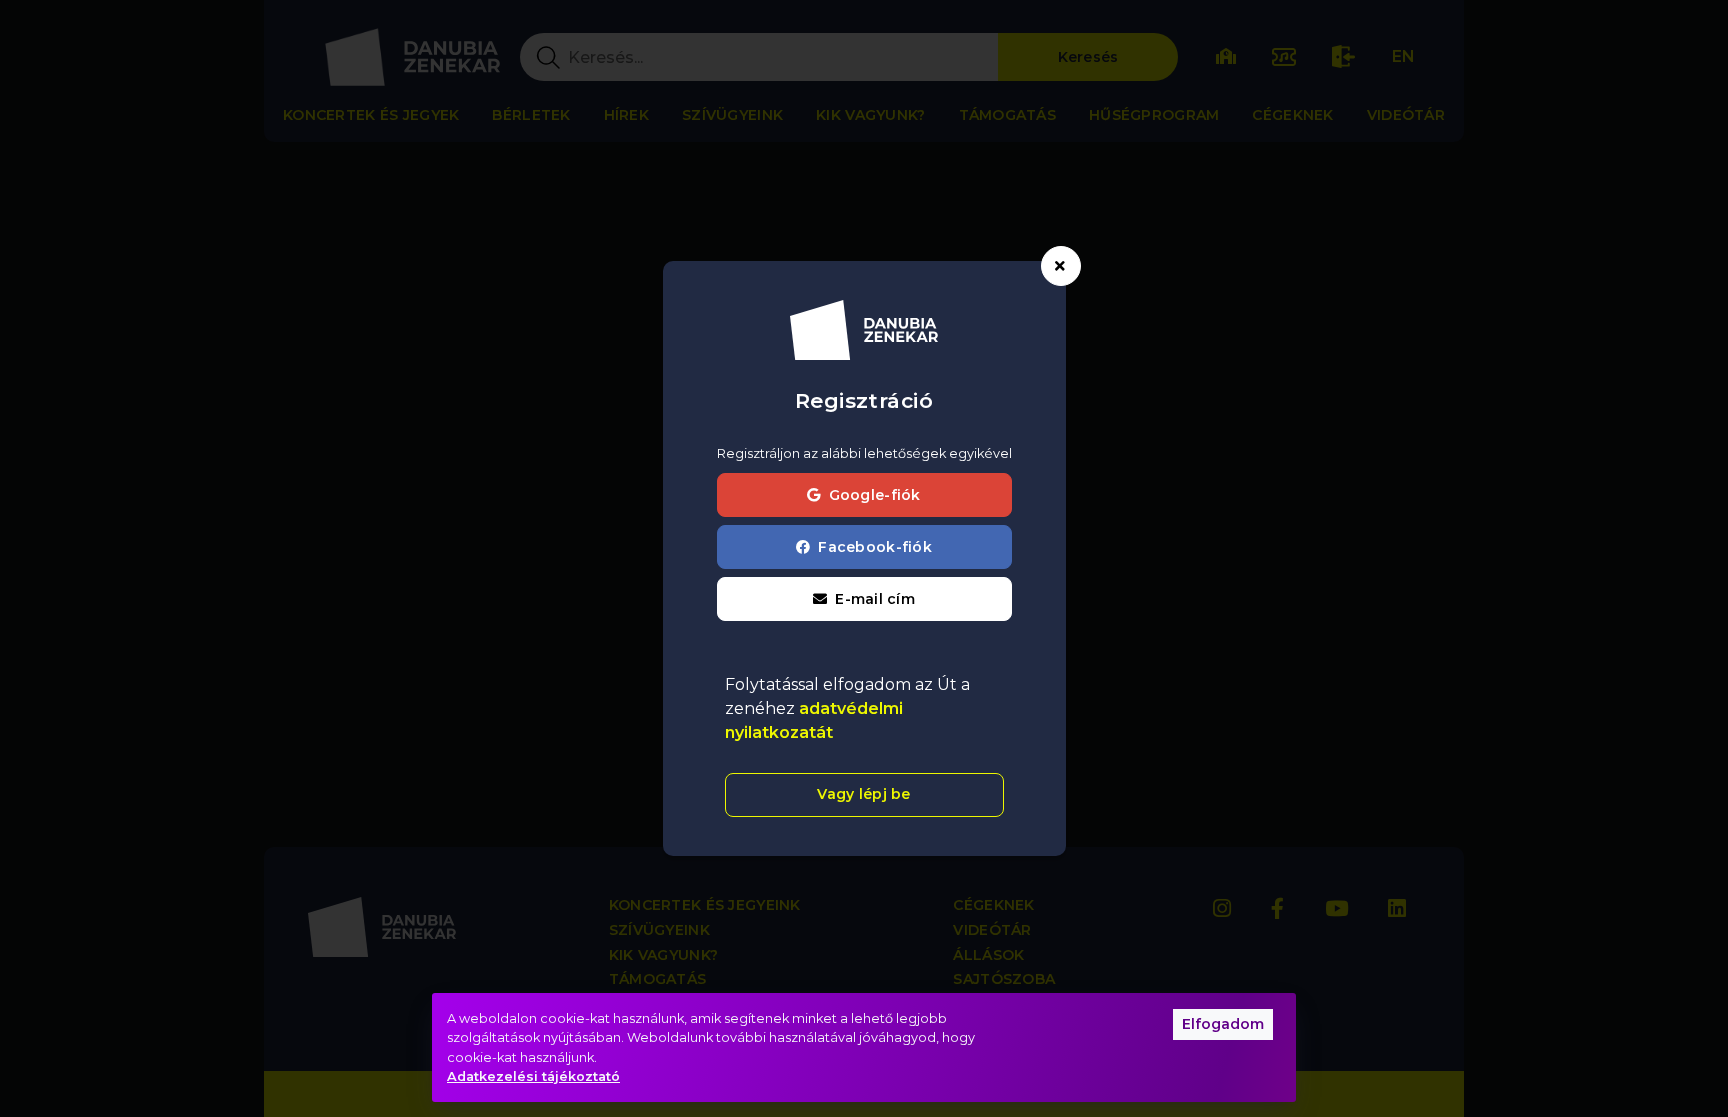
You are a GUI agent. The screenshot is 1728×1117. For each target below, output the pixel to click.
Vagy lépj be (863, 794)
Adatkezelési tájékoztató (533, 1076)
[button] (864, 599)
